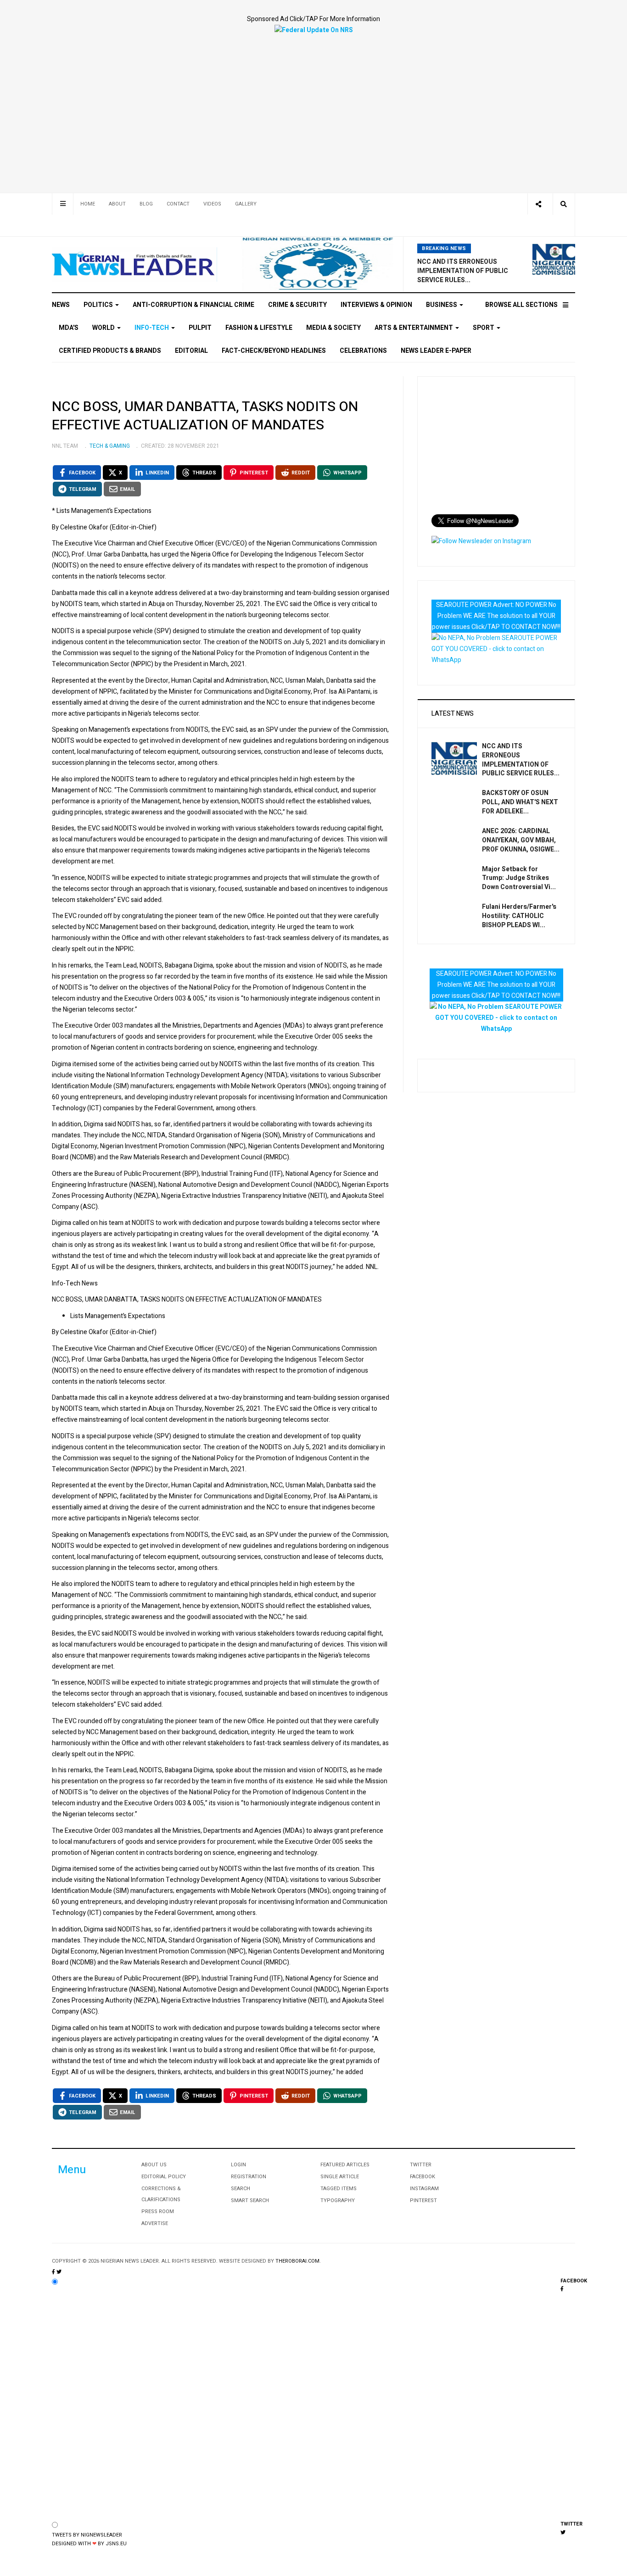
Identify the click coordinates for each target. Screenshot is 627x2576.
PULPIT (200, 328)
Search (241, 2189)
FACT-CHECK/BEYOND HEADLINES (274, 351)
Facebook (423, 2177)
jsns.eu (116, 2544)
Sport (484, 328)
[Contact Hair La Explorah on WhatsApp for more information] (496, 649)
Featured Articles (345, 2165)
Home (88, 204)
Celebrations (363, 351)
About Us (154, 2165)
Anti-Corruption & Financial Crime (193, 305)
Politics (99, 305)
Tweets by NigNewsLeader (87, 2535)
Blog (146, 204)
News (61, 305)
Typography (338, 2200)
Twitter (421, 2165)
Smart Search (250, 2200)
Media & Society (333, 328)
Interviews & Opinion (376, 305)
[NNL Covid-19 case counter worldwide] (314, 30)
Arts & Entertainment (414, 328)
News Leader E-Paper (436, 351)
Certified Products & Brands (110, 351)
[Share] (538, 204)
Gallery (246, 204)
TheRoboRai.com (297, 2261)
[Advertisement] (313, 105)
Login (238, 2165)
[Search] (564, 204)
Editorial (191, 351)
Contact (178, 204)
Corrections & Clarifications (161, 2194)
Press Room (158, 2212)
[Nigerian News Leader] (134, 264)
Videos (212, 204)
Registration (249, 2177)
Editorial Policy (164, 2177)
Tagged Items (339, 2189)
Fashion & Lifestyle (259, 328)
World (104, 328)
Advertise (155, 2223)
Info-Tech (152, 328)
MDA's (69, 328)
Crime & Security (297, 305)
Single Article (340, 2177)
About (117, 204)
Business (442, 305)
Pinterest (423, 2200)
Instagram (424, 2189)
